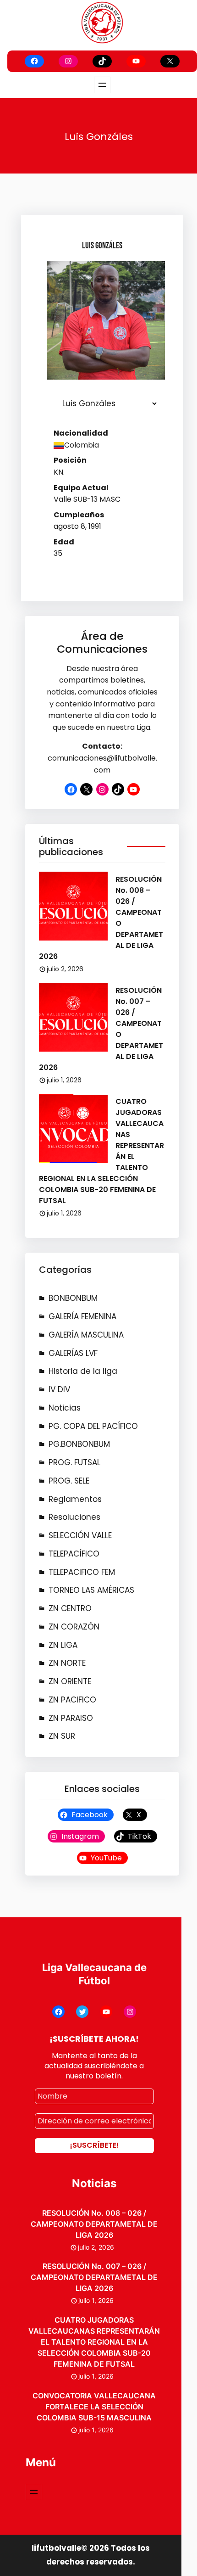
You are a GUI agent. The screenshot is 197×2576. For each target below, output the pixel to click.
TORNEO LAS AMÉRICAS (91, 1590)
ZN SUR (62, 1736)
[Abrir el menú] (102, 85)
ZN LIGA (63, 1645)
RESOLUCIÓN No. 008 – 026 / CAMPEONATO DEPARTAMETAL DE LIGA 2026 (94, 2224)
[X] (170, 61)
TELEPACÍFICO (74, 1554)
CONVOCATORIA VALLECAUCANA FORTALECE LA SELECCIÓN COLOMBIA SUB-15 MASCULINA (94, 2407)
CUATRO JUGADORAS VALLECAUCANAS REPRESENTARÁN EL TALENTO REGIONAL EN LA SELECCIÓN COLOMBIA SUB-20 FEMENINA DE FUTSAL (94, 2342)
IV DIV (59, 1389)
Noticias (65, 1408)
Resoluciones (74, 1517)
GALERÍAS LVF (73, 1353)
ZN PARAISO (71, 1718)
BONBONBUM (73, 1298)
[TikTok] (102, 61)
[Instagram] (68, 61)
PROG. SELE (69, 1481)
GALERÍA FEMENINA (82, 1316)
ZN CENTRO (70, 1608)
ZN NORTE (67, 1663)
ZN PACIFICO (72, 1700)
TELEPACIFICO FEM (82, 1572)
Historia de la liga (83, 1371)
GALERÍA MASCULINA (86, 1335)
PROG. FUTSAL (74, 1462)
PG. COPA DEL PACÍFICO (93, 1426)
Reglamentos (75, 1499)
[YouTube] (136, 61)
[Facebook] (34, 61)
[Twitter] (82, 2012)
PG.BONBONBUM (79, 1444)
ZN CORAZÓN (74, 1627)
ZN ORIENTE (70, 1681)
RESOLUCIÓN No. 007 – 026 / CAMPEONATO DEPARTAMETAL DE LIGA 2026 (94, 2277)
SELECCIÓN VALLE (80, 1535)
